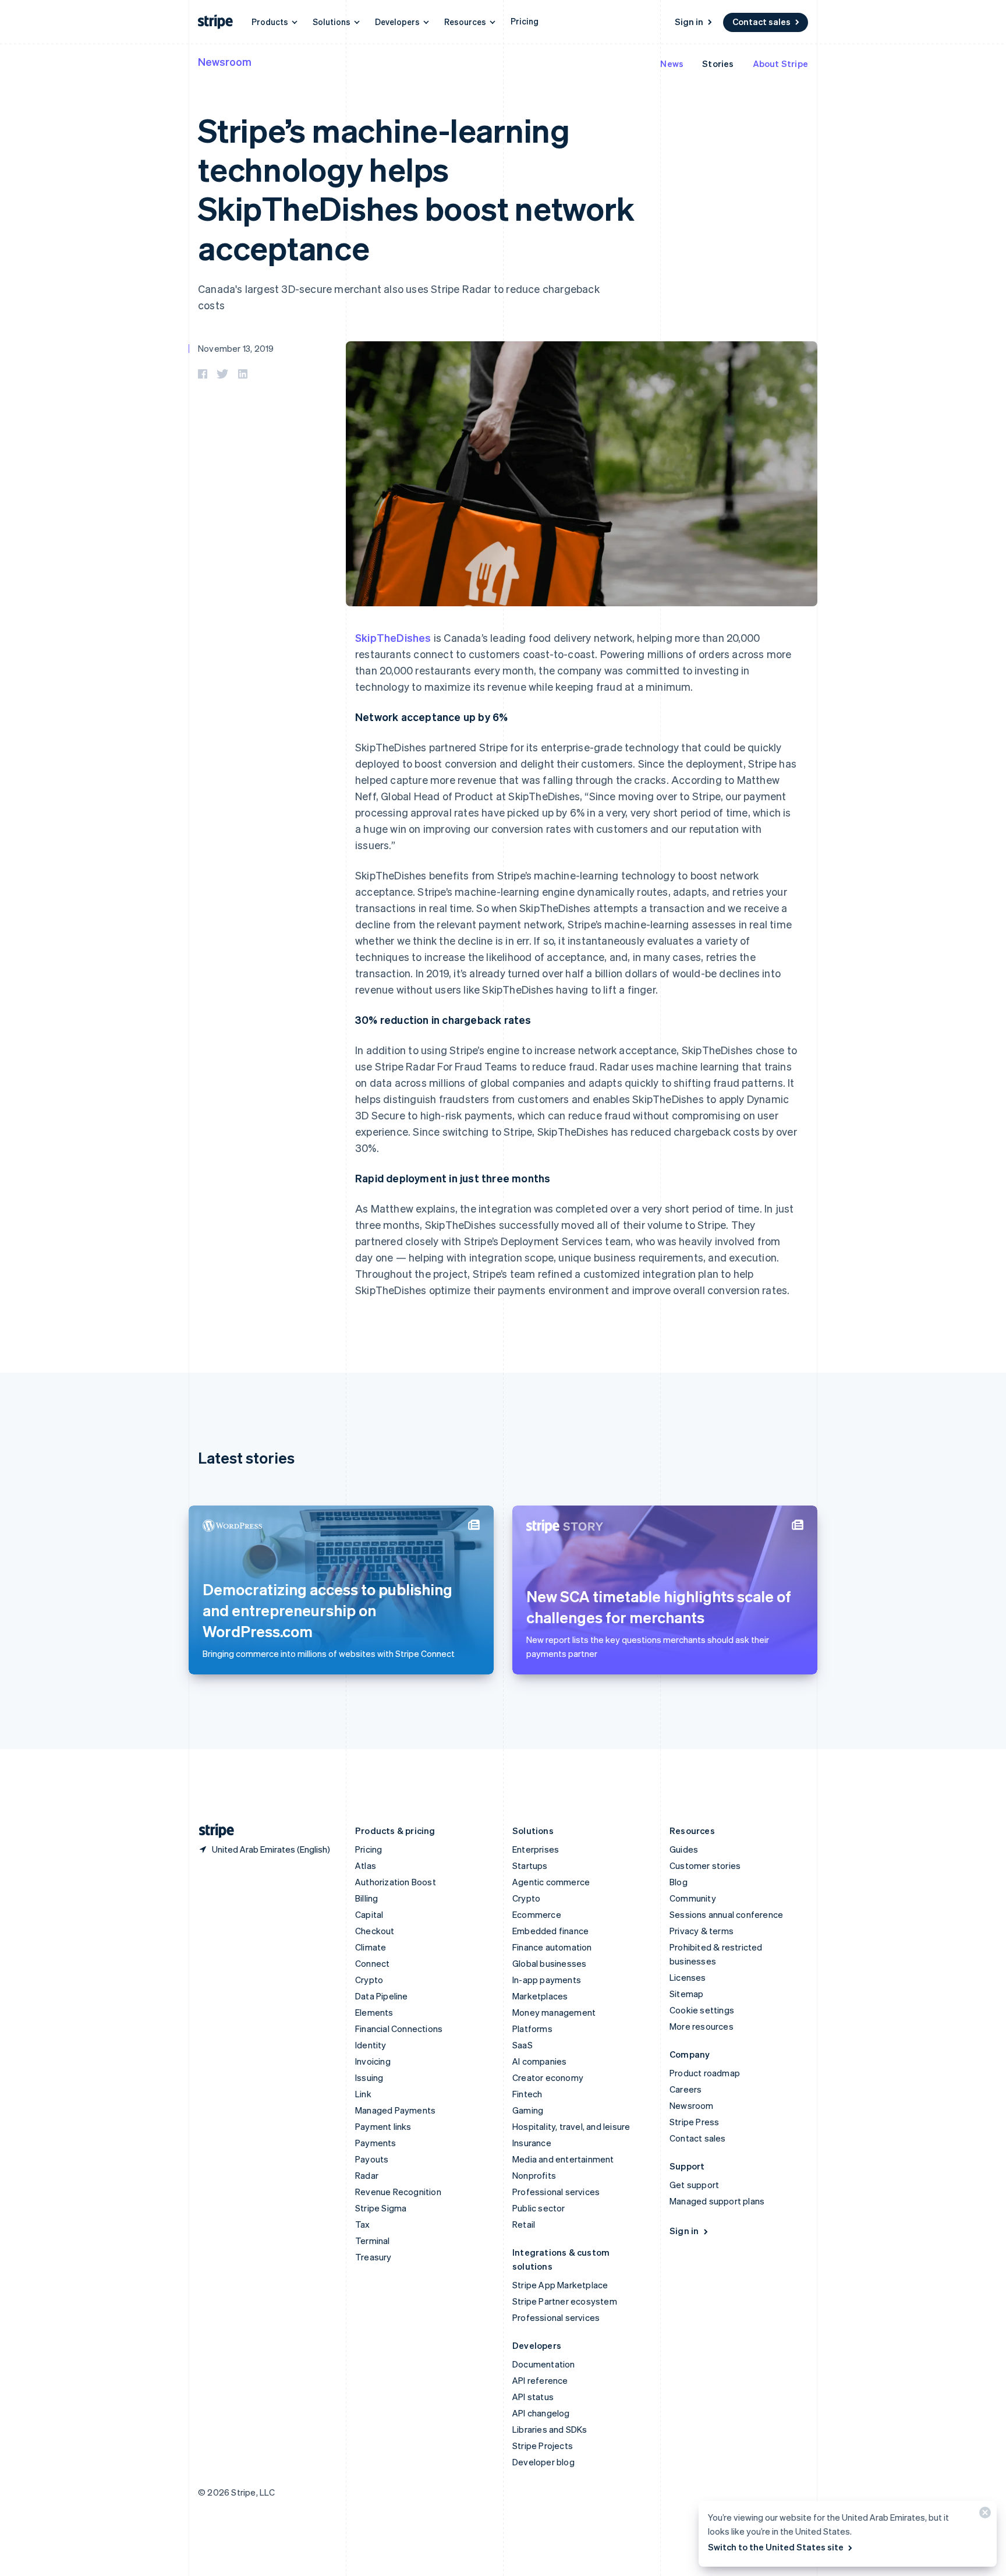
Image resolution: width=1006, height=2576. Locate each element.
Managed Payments (395, 2110)
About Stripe (780, 63)
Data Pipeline (382, 1996)
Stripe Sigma (381, 2208)
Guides (684, 1849)
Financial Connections (399, 2029)
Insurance (532, 2143)
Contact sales (761, 22)
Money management (554, 2012)
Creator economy (548, 2077)
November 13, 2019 (236, 348)
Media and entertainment (563, 2159)
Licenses (688, 1977)
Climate (371, 1947)
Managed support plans (717, 2201)
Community (693, 1898)
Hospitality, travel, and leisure (571, 2126)
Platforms (532, 2029)
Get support (694, 2185)
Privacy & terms (702, 1931)
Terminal (373, 2241)
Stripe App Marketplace (560, 2285)
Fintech (527, 2094)
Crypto (369, 1980)
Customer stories (705, 1865)
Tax (363, 2224)
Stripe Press (694, 2122)
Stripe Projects (543, 2446)
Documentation (544, 2364)
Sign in (689, 22)
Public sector (539, 2208)
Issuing (369, 2077)
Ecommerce (537, 1914)
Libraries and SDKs (550, 2429)
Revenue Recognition (398, 2192)
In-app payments (547, 1980)
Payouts (372, 2159)
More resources (702, 2026)
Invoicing (373, 2061)
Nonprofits (534, 2175)
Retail (524, 2224)
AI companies (539, 2061)
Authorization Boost (396, 1882)
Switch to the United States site (776, 2547)
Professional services (556, 2192)
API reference (540, 2380)
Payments (376, 2143)
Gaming (528, 2110)
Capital (369, 1914)
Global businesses (549, 1963)
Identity (371, 2045)
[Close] (983, 2515)
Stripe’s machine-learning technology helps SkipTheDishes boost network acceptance (416, 188)
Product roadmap (705, 2073)
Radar (367, 2175)
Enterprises (536, 1849)
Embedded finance (550, 1931)
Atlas (366, 1865)
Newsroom (225, 61)
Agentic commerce (551, 1882)
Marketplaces (540, 1996)
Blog (679, 1882)
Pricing (525, 21)
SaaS (523, 2045)
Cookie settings (702, 2010)
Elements (374, 2012)
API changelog (541, 2413)
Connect (372, 1963)
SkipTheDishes (393, 637)
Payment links (383, 2126)
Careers (686, 2089)
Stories (718, 63)
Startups (530, 1865)
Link (363, 2094)
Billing (366, 1898)
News (672, 63)
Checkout (375, 1931)
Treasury (373, 2257)
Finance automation (552, 1947)
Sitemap (686, 1994)
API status (533, 2397)
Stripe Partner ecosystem (565, 2301)
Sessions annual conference (726, 1914)
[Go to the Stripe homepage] (212, 1831)
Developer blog (543, 2462)
